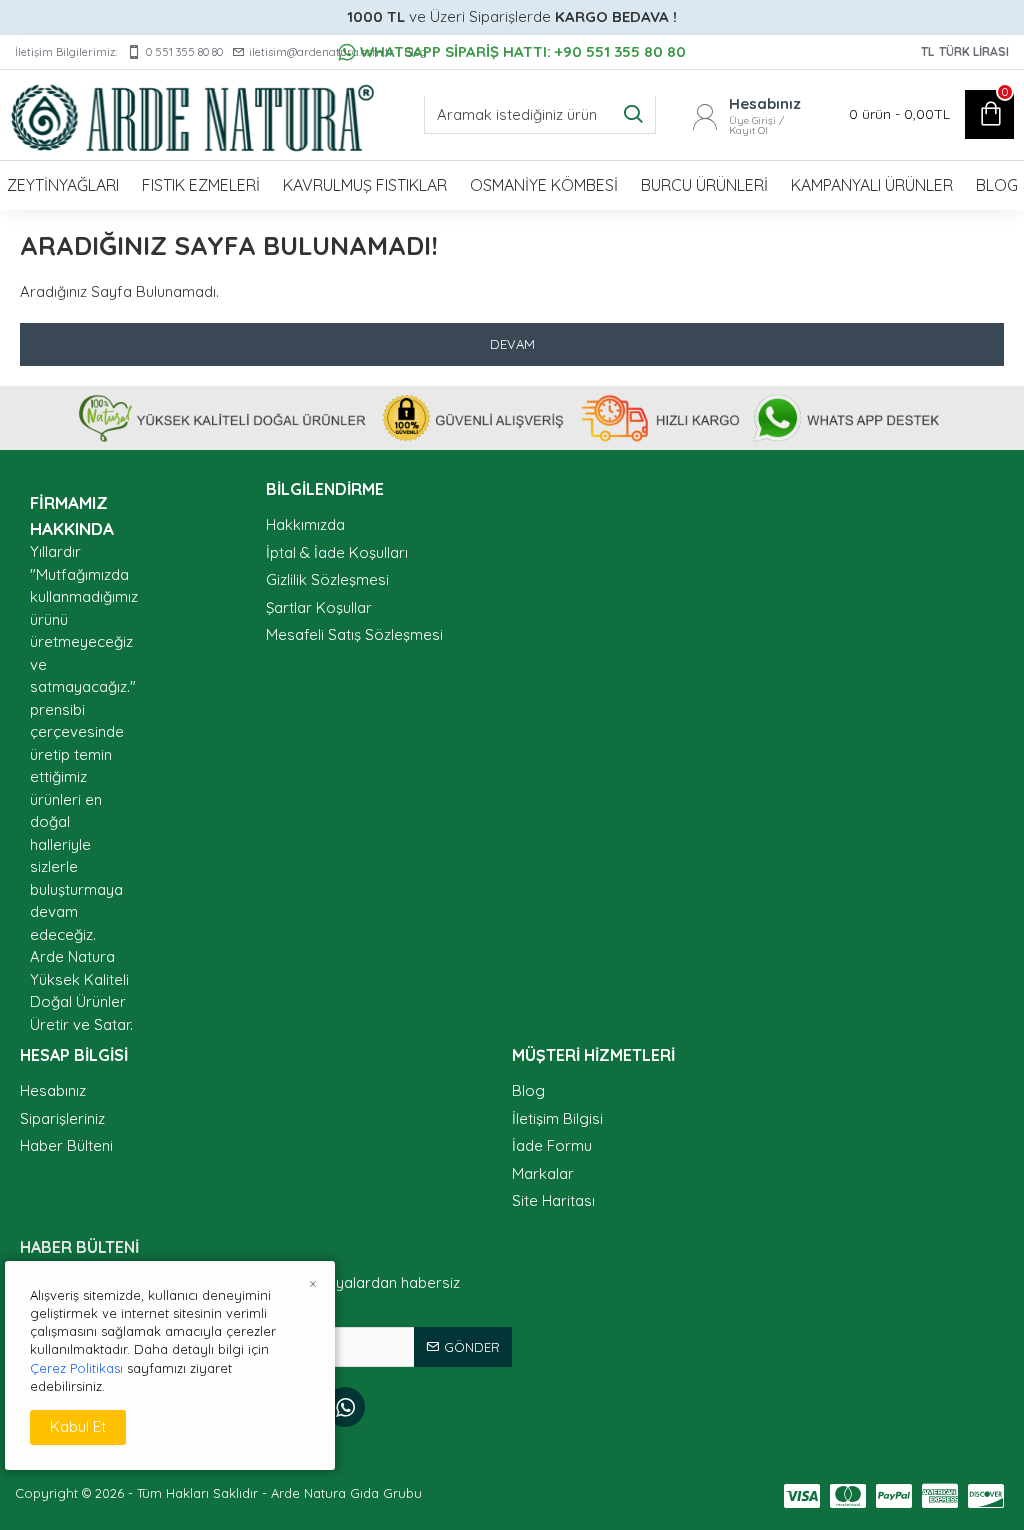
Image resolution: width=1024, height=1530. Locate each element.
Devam (512, 344)
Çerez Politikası (76, 1368)
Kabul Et (78, 1426)
